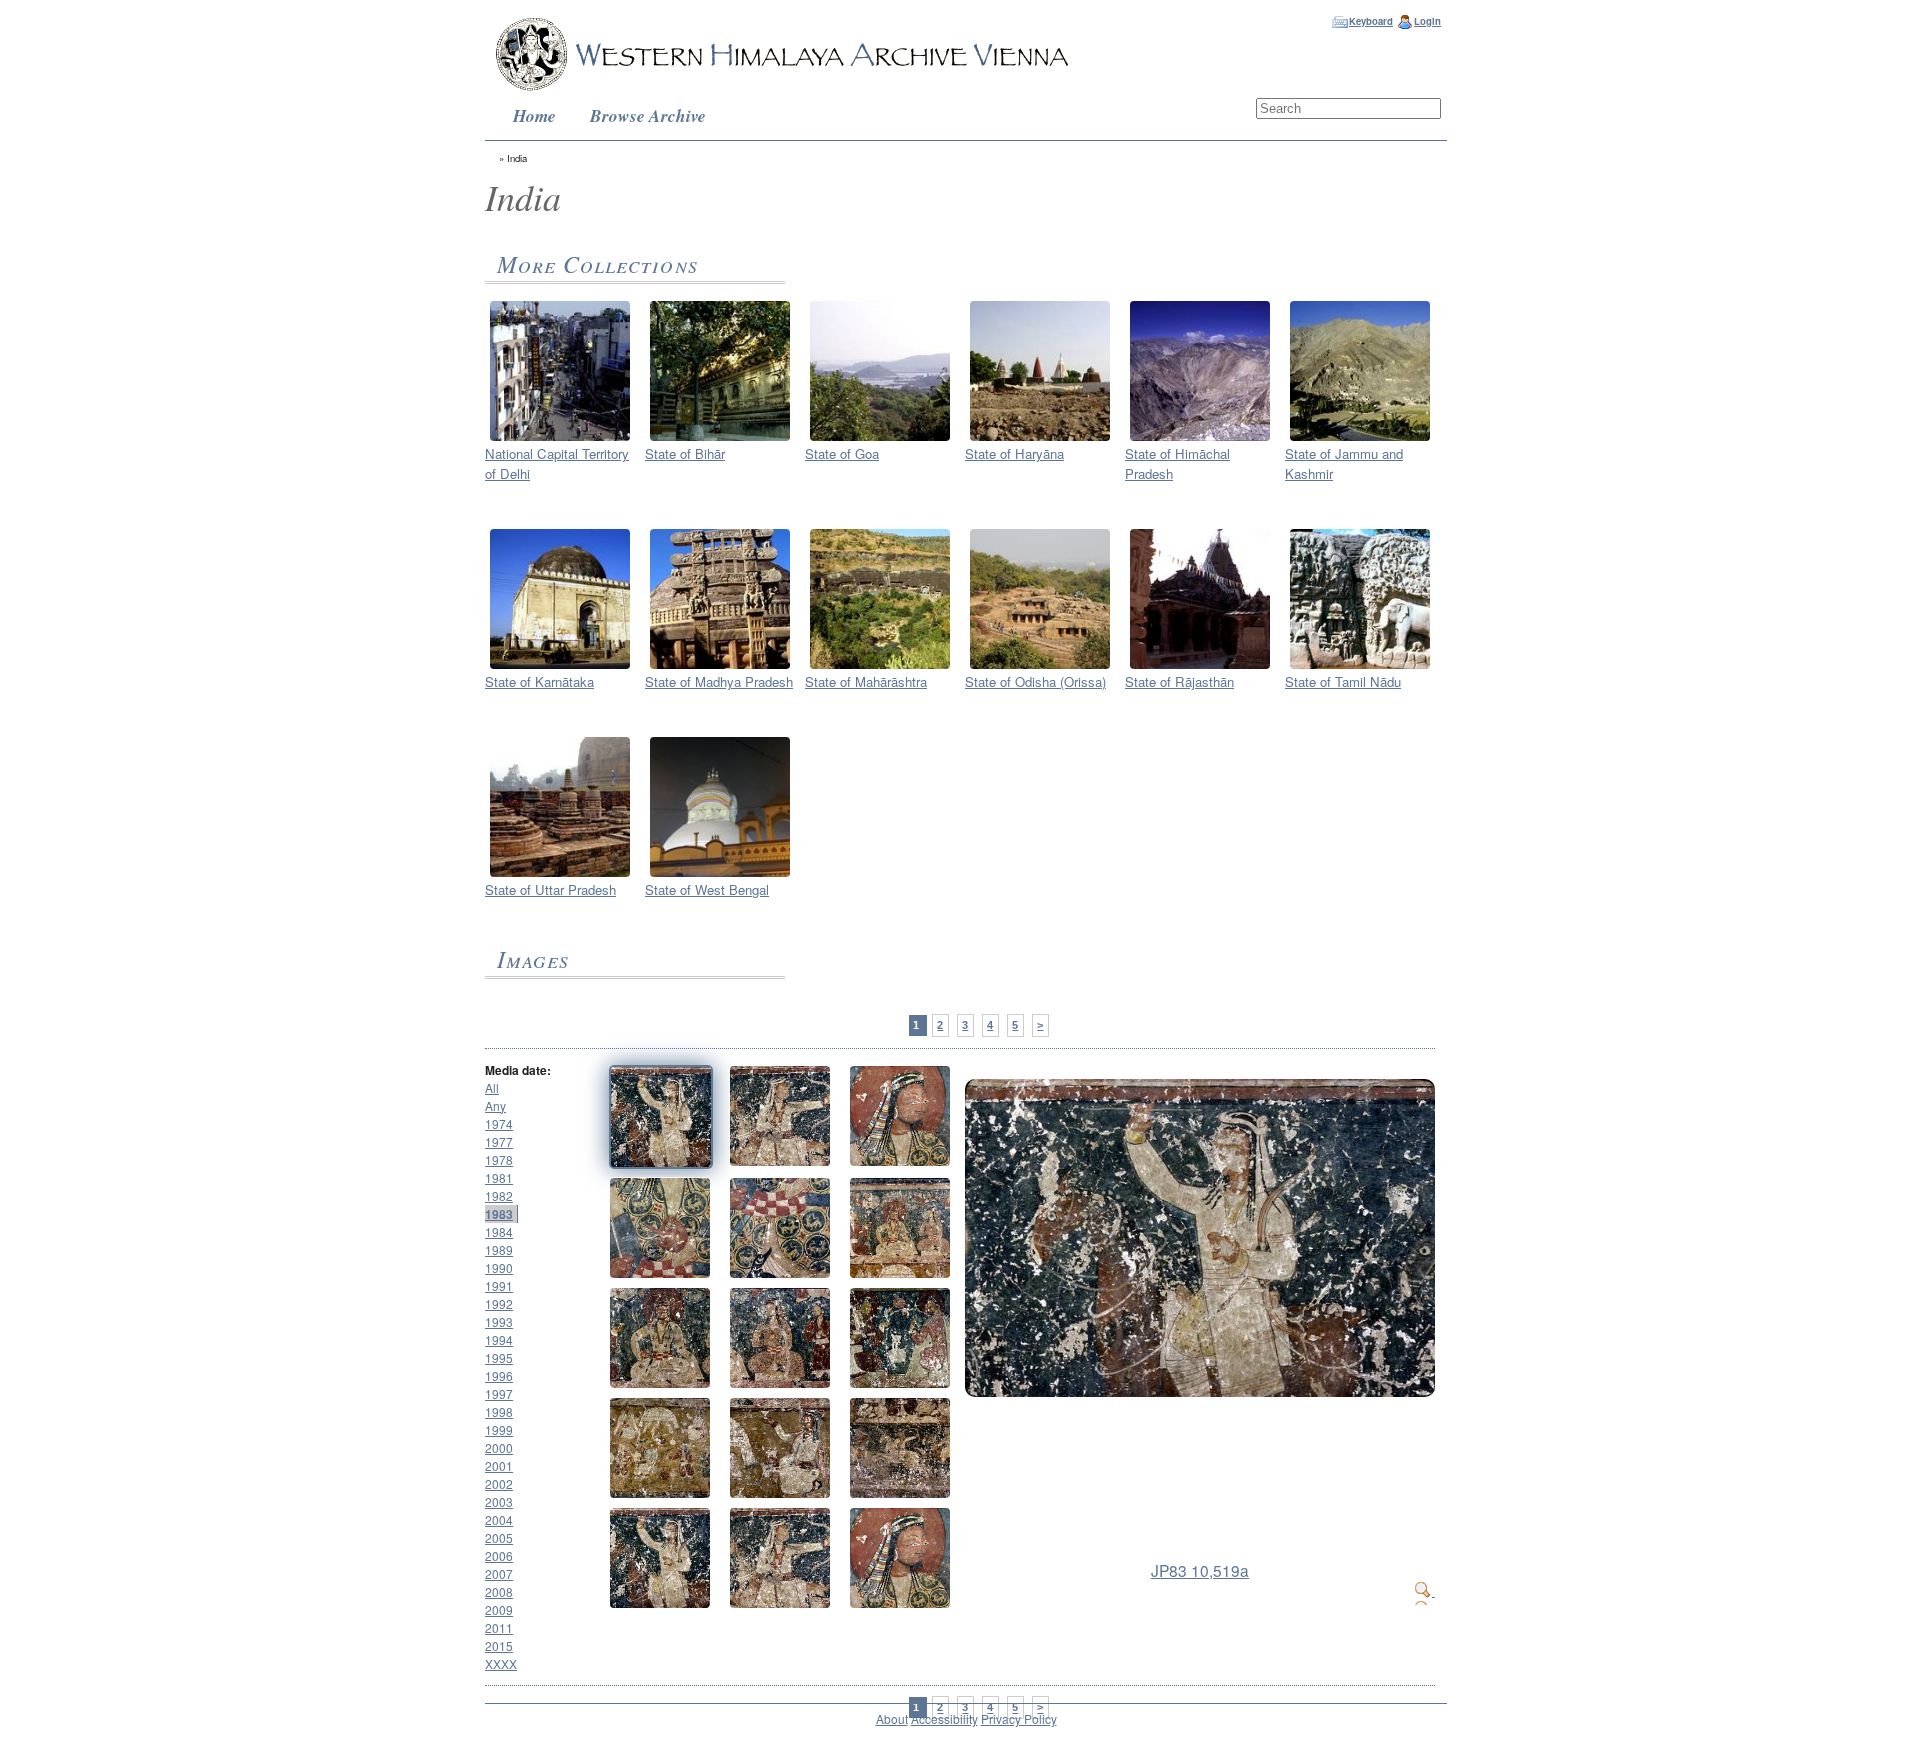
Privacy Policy (1019, 1718)
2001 (499, 1465)
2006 (499, 1555)
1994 (499, 1339)
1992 (499, 1303)
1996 (499, 1375)
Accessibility (944, 1718)
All (492, 1087)
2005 (499, 1537)
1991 (499, 1285)
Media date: (518, 1070)
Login (1427, 21)
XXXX (501, 1663)
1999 (499, 1429)
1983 (499, 1214)
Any (495, 1105)
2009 (499, 1609)
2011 (499, 1627)
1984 (499, 1231)
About (892, 1718)
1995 (499, 1357)
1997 (499, 1393)
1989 (499, 1249)
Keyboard (1371, 21)
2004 (499, 1519)
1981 (499, 1177)
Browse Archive (648, 115)
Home (534, 115)
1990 (499, 1267)
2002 (499, 1483)
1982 (499, 1195)
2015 (499, 1645)
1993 (499, 1321)
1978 (499, 1159)
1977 (499, 1141)
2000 (499, 1447)
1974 (499, 1123)
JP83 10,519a (1200, 1570)
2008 (499, 1591)
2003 (499, 1501)
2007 (499, 1573)
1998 (499, 1411)
